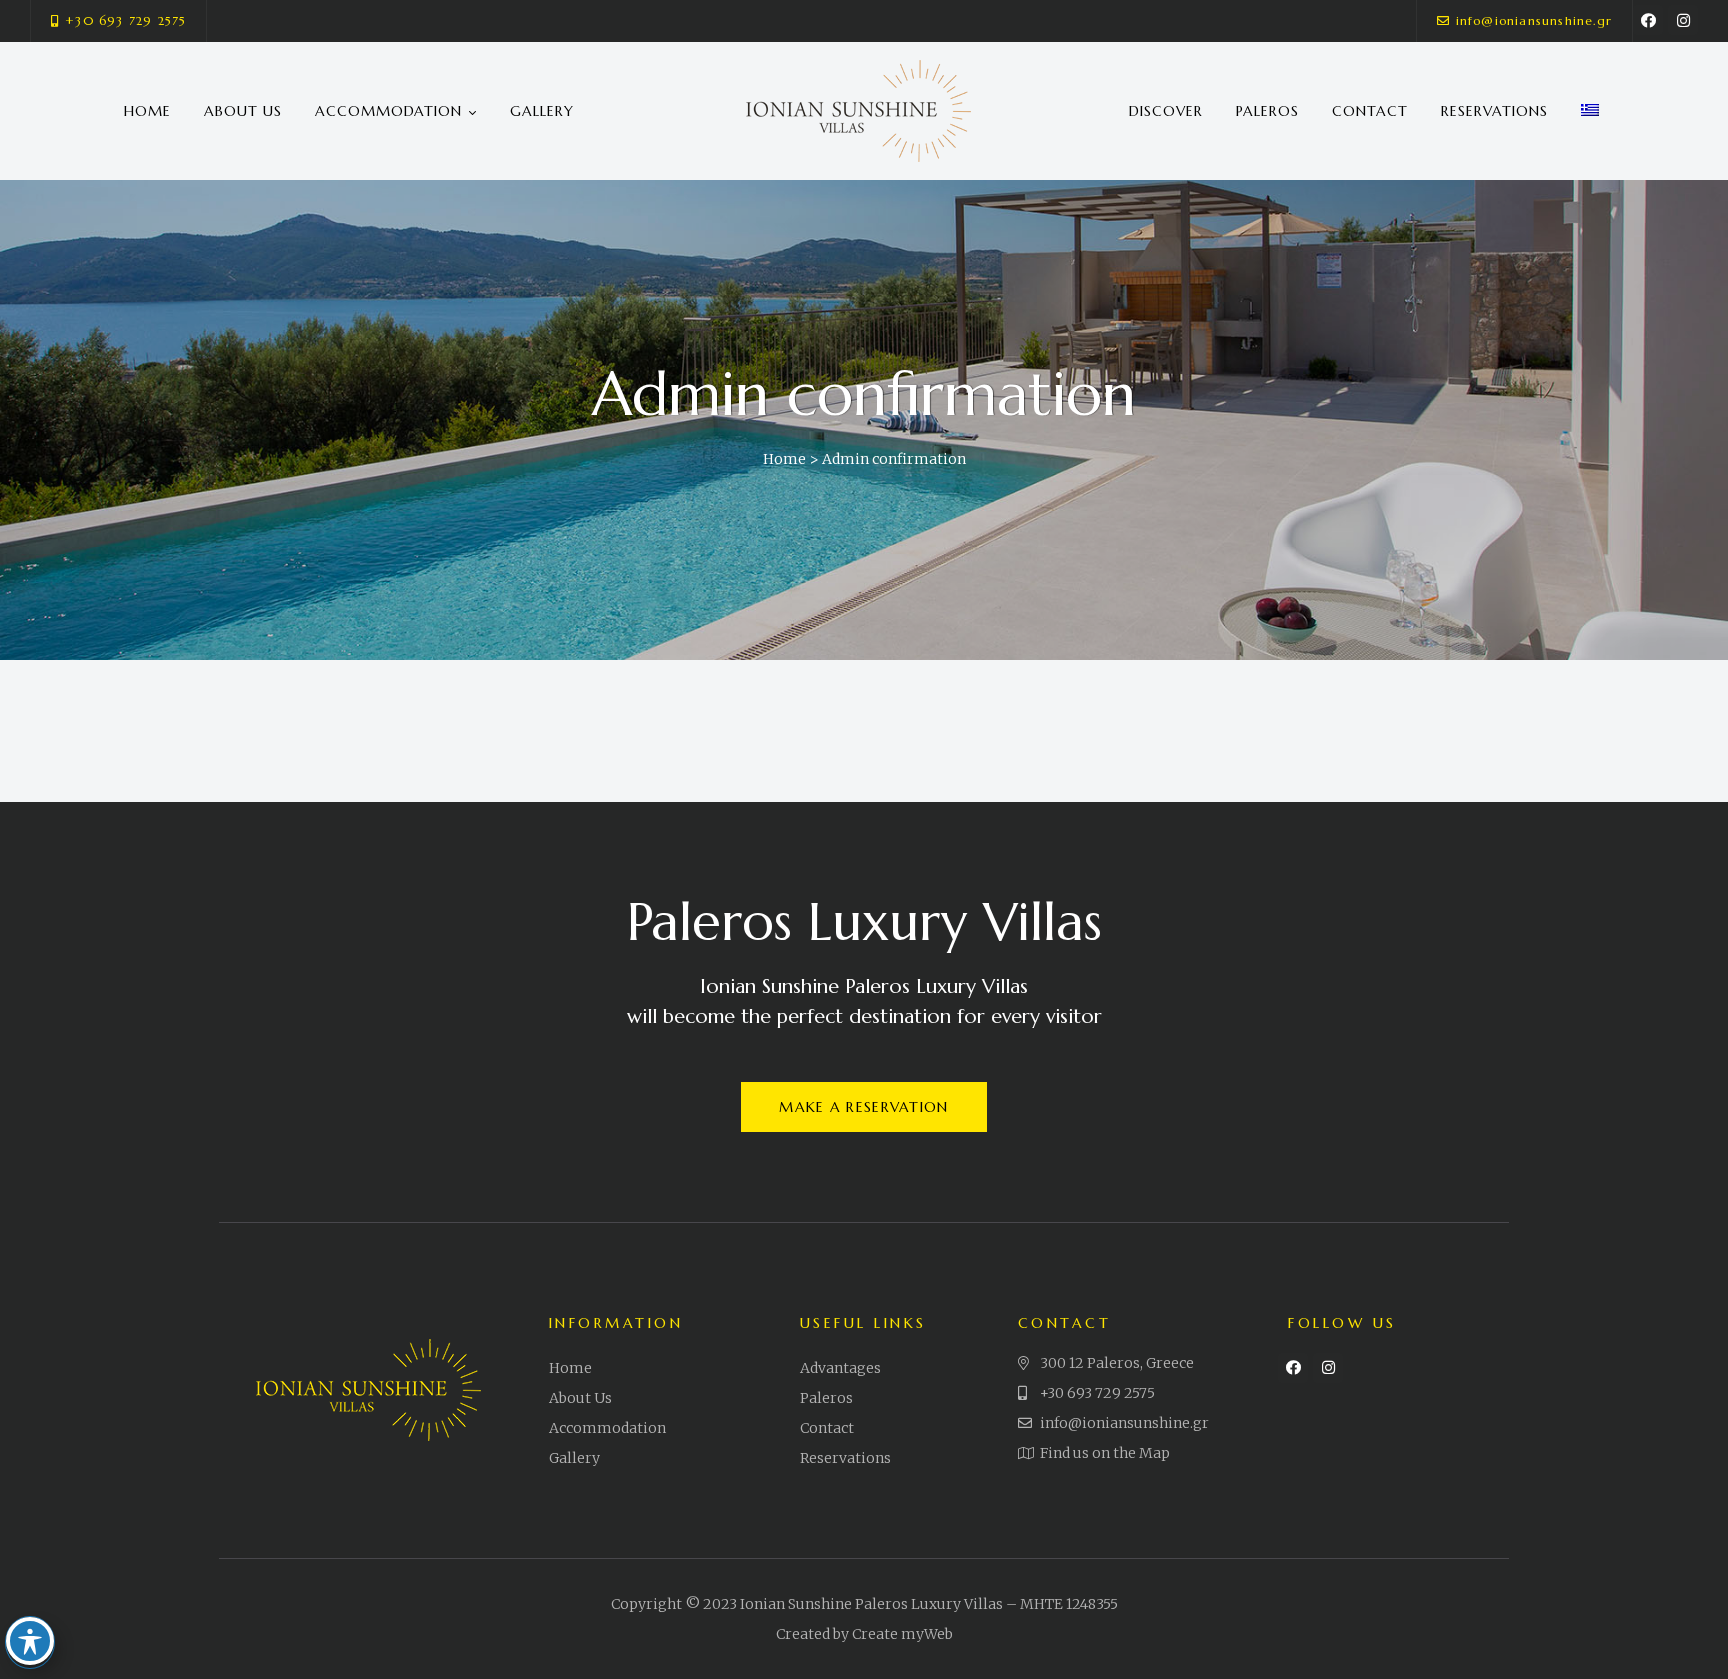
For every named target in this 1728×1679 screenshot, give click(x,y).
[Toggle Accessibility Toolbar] (30, 1641)
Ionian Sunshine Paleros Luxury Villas (871, 1604)
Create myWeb (902, 1634)
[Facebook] (1648, 20)
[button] (118, 21)
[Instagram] (1683, 20)
